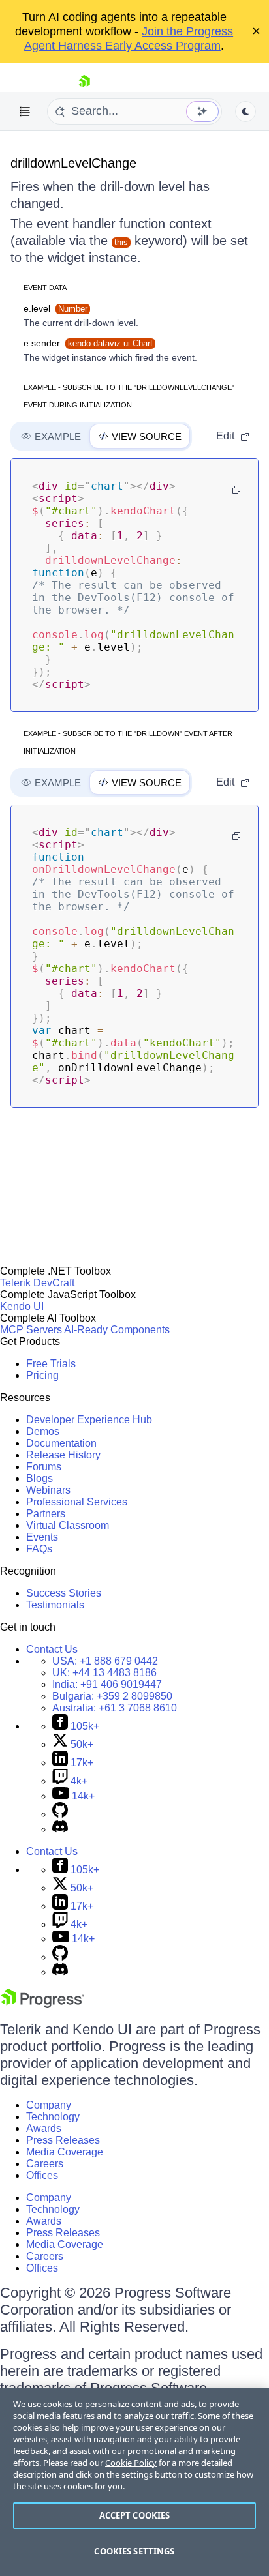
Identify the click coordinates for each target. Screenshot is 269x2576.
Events (42, 1537)
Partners (46, 1514)
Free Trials (51, 1364)
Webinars (48, 1490)
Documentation (61, 1443)
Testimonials (55, 1605)
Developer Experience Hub (89, 1420)
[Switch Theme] (245, 111)
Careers (45, 2164)
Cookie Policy (131, 2463)
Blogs (40, 1478)
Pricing (42, 1375)
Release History (63, 1455)
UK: (104, 1673)
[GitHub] (60, 1814)
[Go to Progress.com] (42, 2005)
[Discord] (60, 1829)
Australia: (115, 1708)
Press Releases (63, 2140)
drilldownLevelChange (73, 163)
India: (107, 1684)
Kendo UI (22, 1306)
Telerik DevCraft (37, 1283)
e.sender (88, 343)
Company (49, 2105)
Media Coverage (65, 2152)
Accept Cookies (135, 2515)
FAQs (39, 1549)
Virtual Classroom (68, 1525)
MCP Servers (31, 1330)
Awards (44, 2128)
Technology (53, 2117)
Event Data (45, 288)
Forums (44, 1467)
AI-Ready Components (117, 1330)
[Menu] (25, 111)
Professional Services (77, 1502)
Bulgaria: (112, 1696)
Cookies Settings (134, 2551)
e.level (55, 308)
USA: (105, 1661)
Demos (43, 1431)
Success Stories (64, 1593)
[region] (134, 2482)
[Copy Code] (236, 490)
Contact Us (52, 1649)
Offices (42, 2175)
